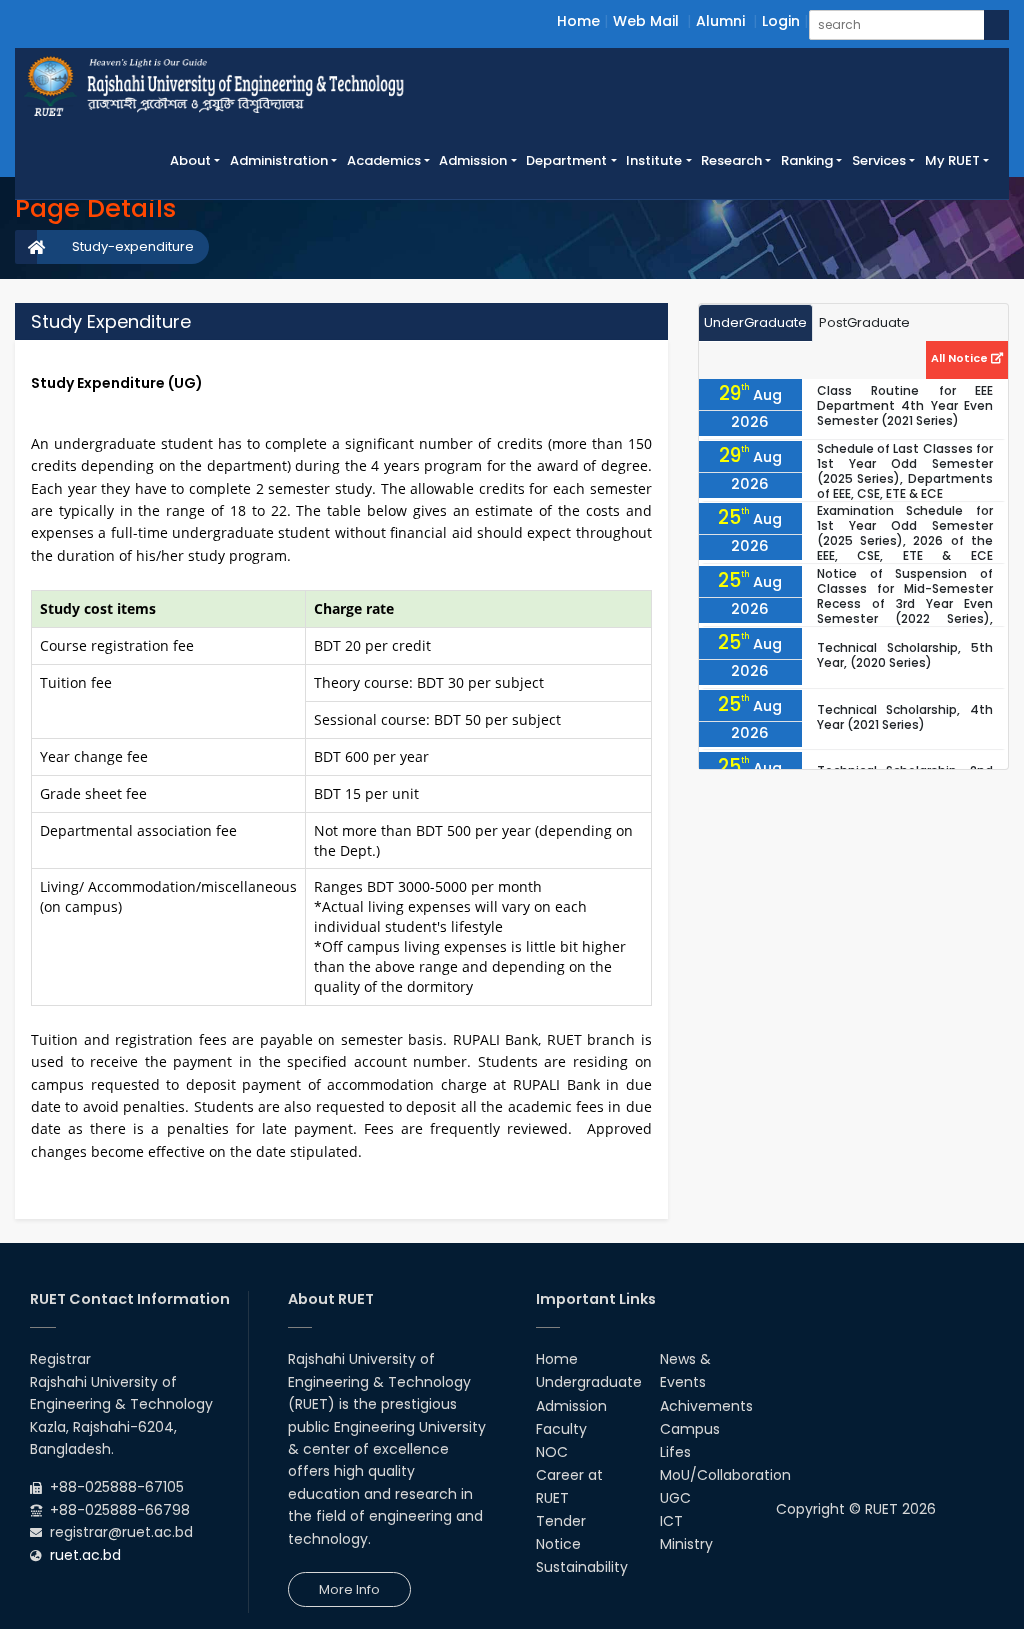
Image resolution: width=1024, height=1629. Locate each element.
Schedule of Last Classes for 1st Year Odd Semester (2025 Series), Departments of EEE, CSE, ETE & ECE (905, 471)
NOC (552, 1452)
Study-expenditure (133, 246)
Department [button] (566, 160)
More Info (349, 1589)
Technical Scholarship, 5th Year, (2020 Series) (905, 655)
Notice (558, 1544)
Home (578, 21)
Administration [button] (279, 160)
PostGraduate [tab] (864, 322)
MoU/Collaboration (725, 1475)
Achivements (706, 1406)
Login (781, 21)
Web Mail (646, 21)
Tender (561, 1521)
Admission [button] (473, 160)
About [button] (190, 160)
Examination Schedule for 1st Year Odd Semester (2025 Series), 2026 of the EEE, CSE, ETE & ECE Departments (905, 540)
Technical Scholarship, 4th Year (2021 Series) (905, 717)
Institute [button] (654, 160)
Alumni (720, 21)
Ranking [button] (807, 160)
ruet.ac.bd (85, 1555)
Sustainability (582, 1567)
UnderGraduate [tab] (755, 322)
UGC (675, 1498)
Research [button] (731, 160)
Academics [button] (384, 160)
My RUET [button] (952, 160)
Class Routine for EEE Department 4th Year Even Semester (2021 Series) (905, 405)
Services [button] (879, 160)
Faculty (561, 1429)
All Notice (961, 358)
